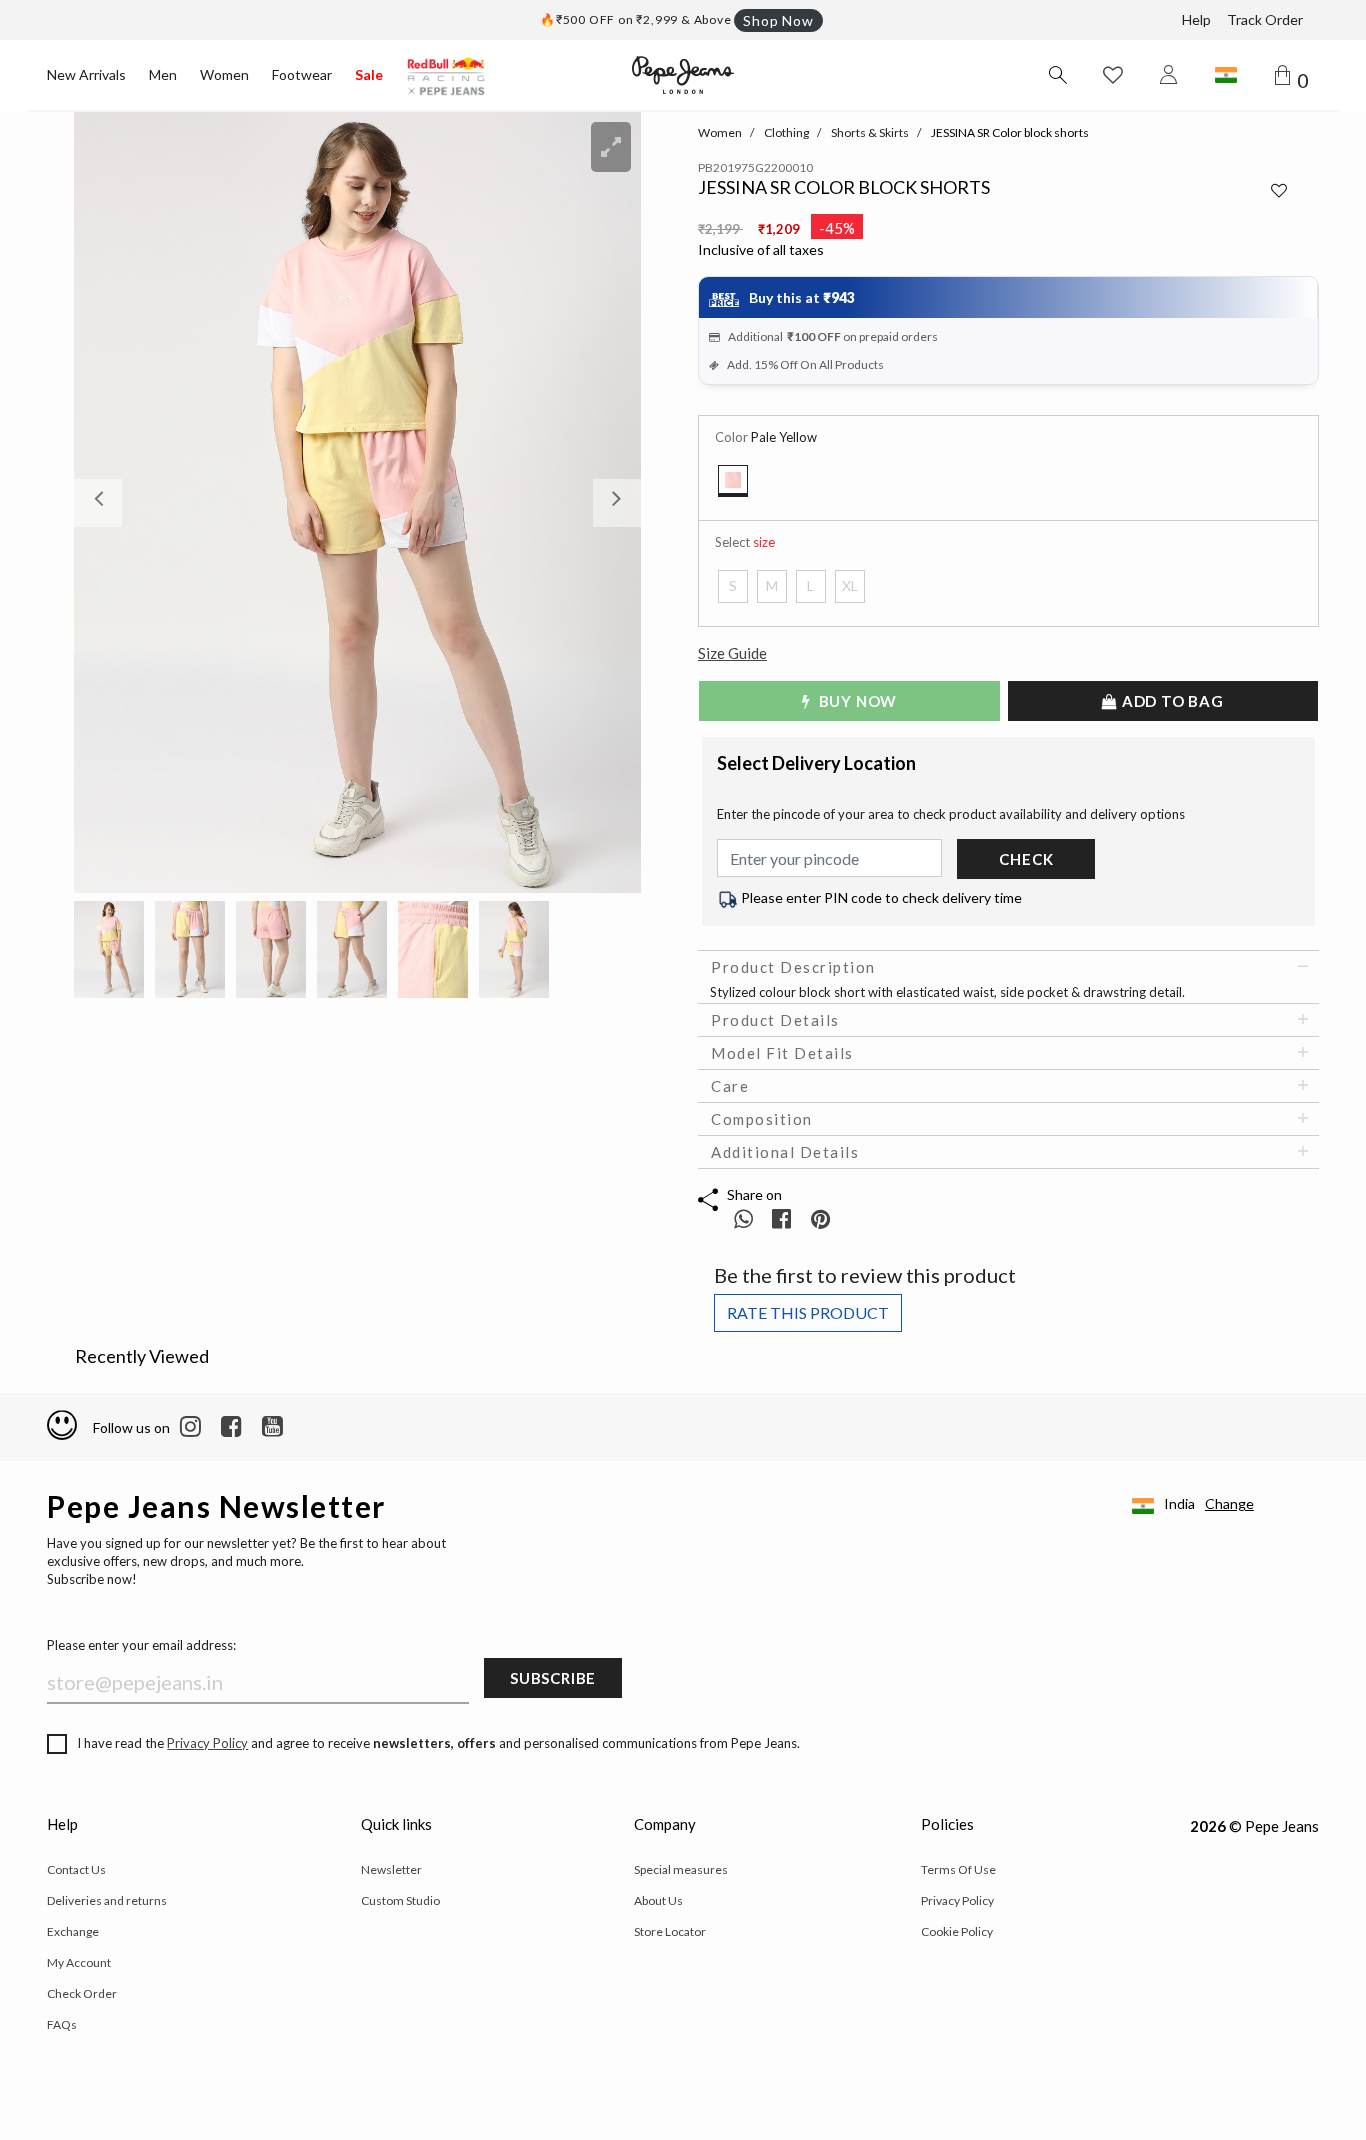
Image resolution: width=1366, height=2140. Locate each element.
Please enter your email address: (141, 1645)
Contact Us (76, 1869)
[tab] (1008, 967)
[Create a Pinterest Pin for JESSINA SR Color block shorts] (820, 1218)
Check (1026, 859)
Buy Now (856, 701)
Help (1196, 19)
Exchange (73, 1931)
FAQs (62, 2024)
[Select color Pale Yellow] (733, 481)
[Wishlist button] (1113, 75)
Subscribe (553, 1678)
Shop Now (778, 20)
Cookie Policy (957, 1931)
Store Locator (670, 1931)
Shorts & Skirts (870, 132)
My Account (79, 1962)
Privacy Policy (207, 1743)
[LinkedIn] (190, 1427)
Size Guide (732, 653)
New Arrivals (86, 74)
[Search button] (1057, 75)
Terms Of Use (958, 1869)
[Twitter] (272, 1427)
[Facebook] (231, 1427)
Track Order (1265, 19)
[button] (116, 502)
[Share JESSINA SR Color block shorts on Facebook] (783, 1218)
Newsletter (391, 1869)
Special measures (681, 1869)
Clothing (786, 132)
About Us (658, 1900)
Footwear (302, 74)
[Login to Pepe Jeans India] (1169, 75)
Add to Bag (1171, 701)
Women (224, 74)
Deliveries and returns (107, 1900)
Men (163, 74)
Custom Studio (400, 1900)
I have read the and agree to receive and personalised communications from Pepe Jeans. (438, 1743)
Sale (369, 74)
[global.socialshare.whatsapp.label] (743, 1218)
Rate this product (808, 1312)
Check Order (82, 1993)
